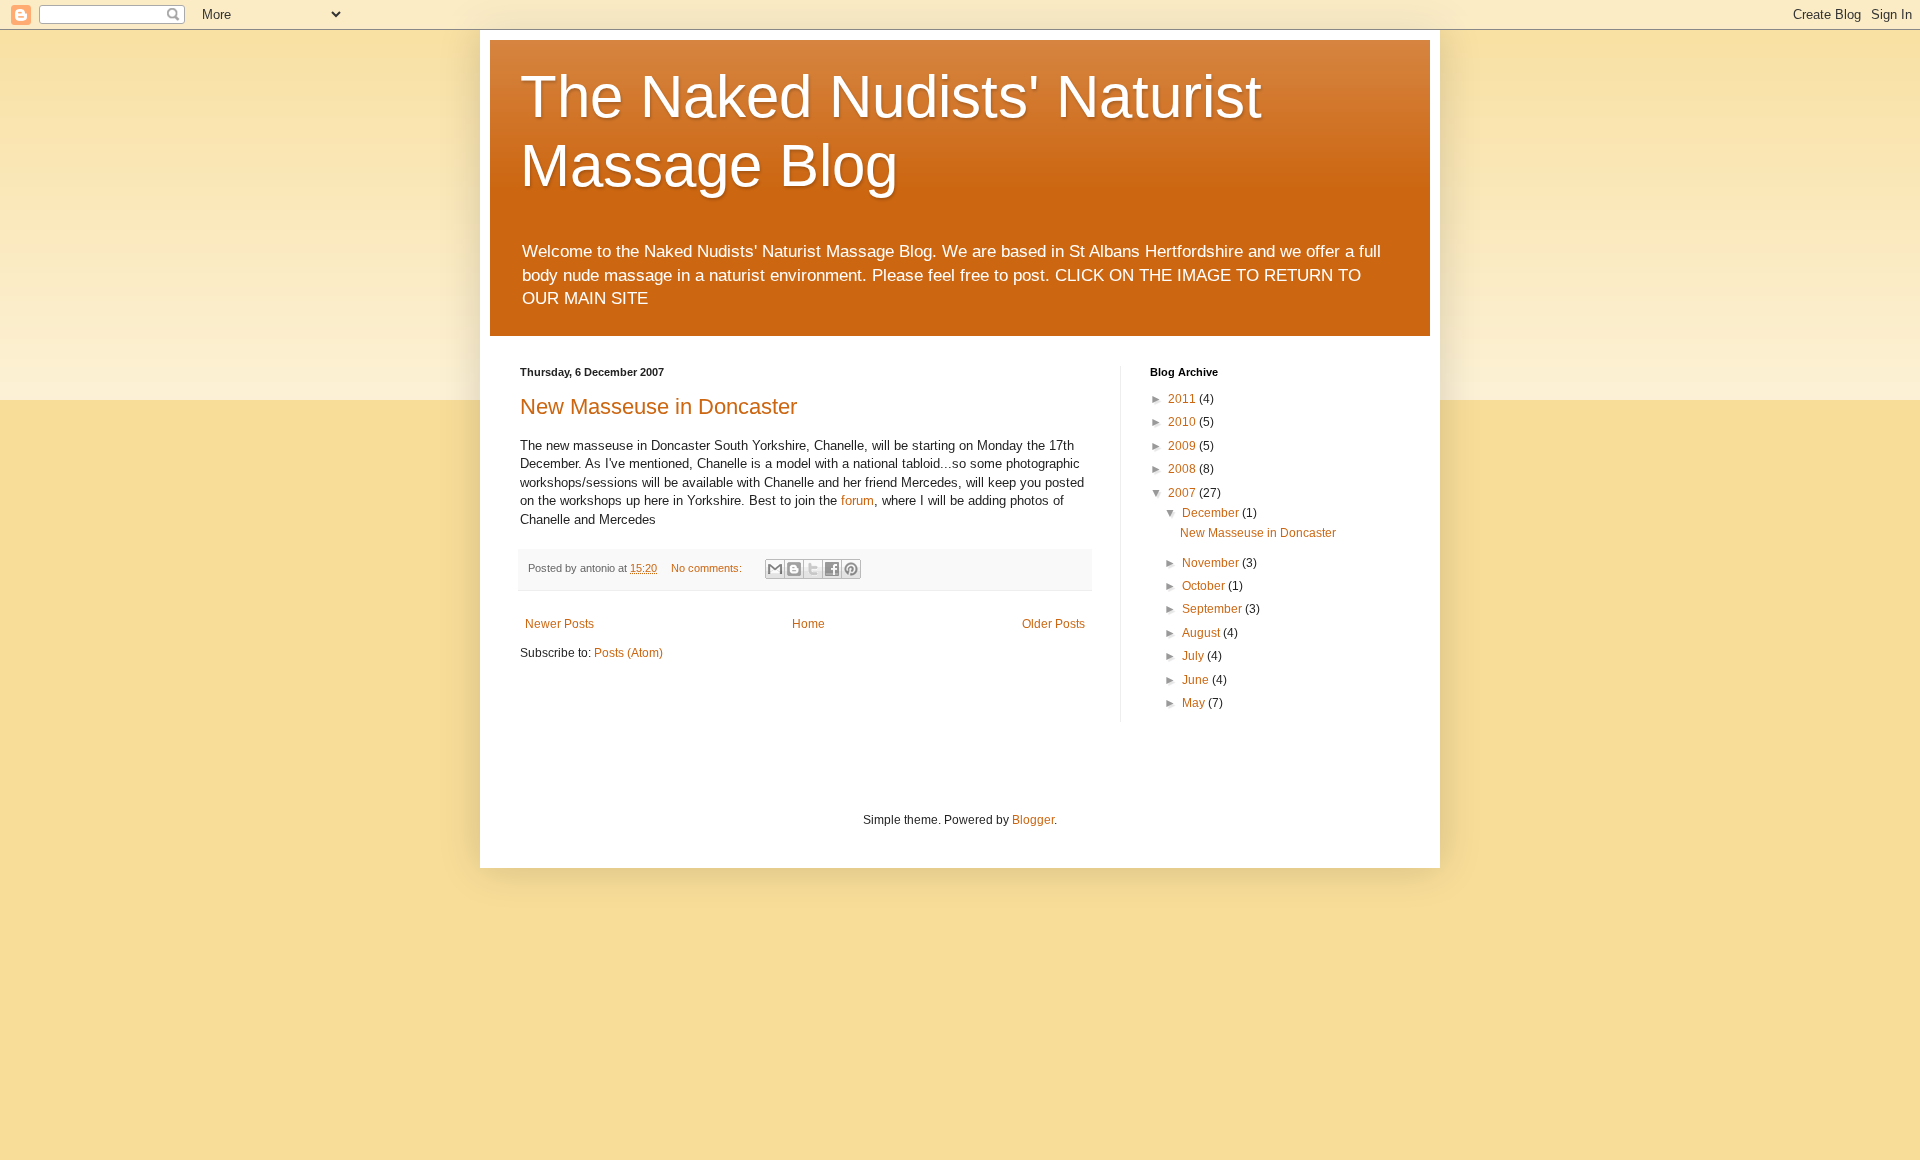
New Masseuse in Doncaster (658, 406)
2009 (1183, 446)
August (1202, 633)
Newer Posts (559, 624)
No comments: (708, 568)
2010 (1183, 422)
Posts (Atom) (628, 653)
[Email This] (775, 569)
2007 (1183, 493)
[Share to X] (813, 569)
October (1205, 586)
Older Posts (1053, 624)
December (1212, 513)
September (1213, 609)
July (1194, 656)
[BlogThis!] (794, 569)
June (1197, 680)
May (1195, 703)
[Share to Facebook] (832, 569)
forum (857, 500)
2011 (1183, 399)
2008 (1183, 469)
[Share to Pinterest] (851, 569)
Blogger (1033, 820)
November (1212, 563)
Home (808, 624)
